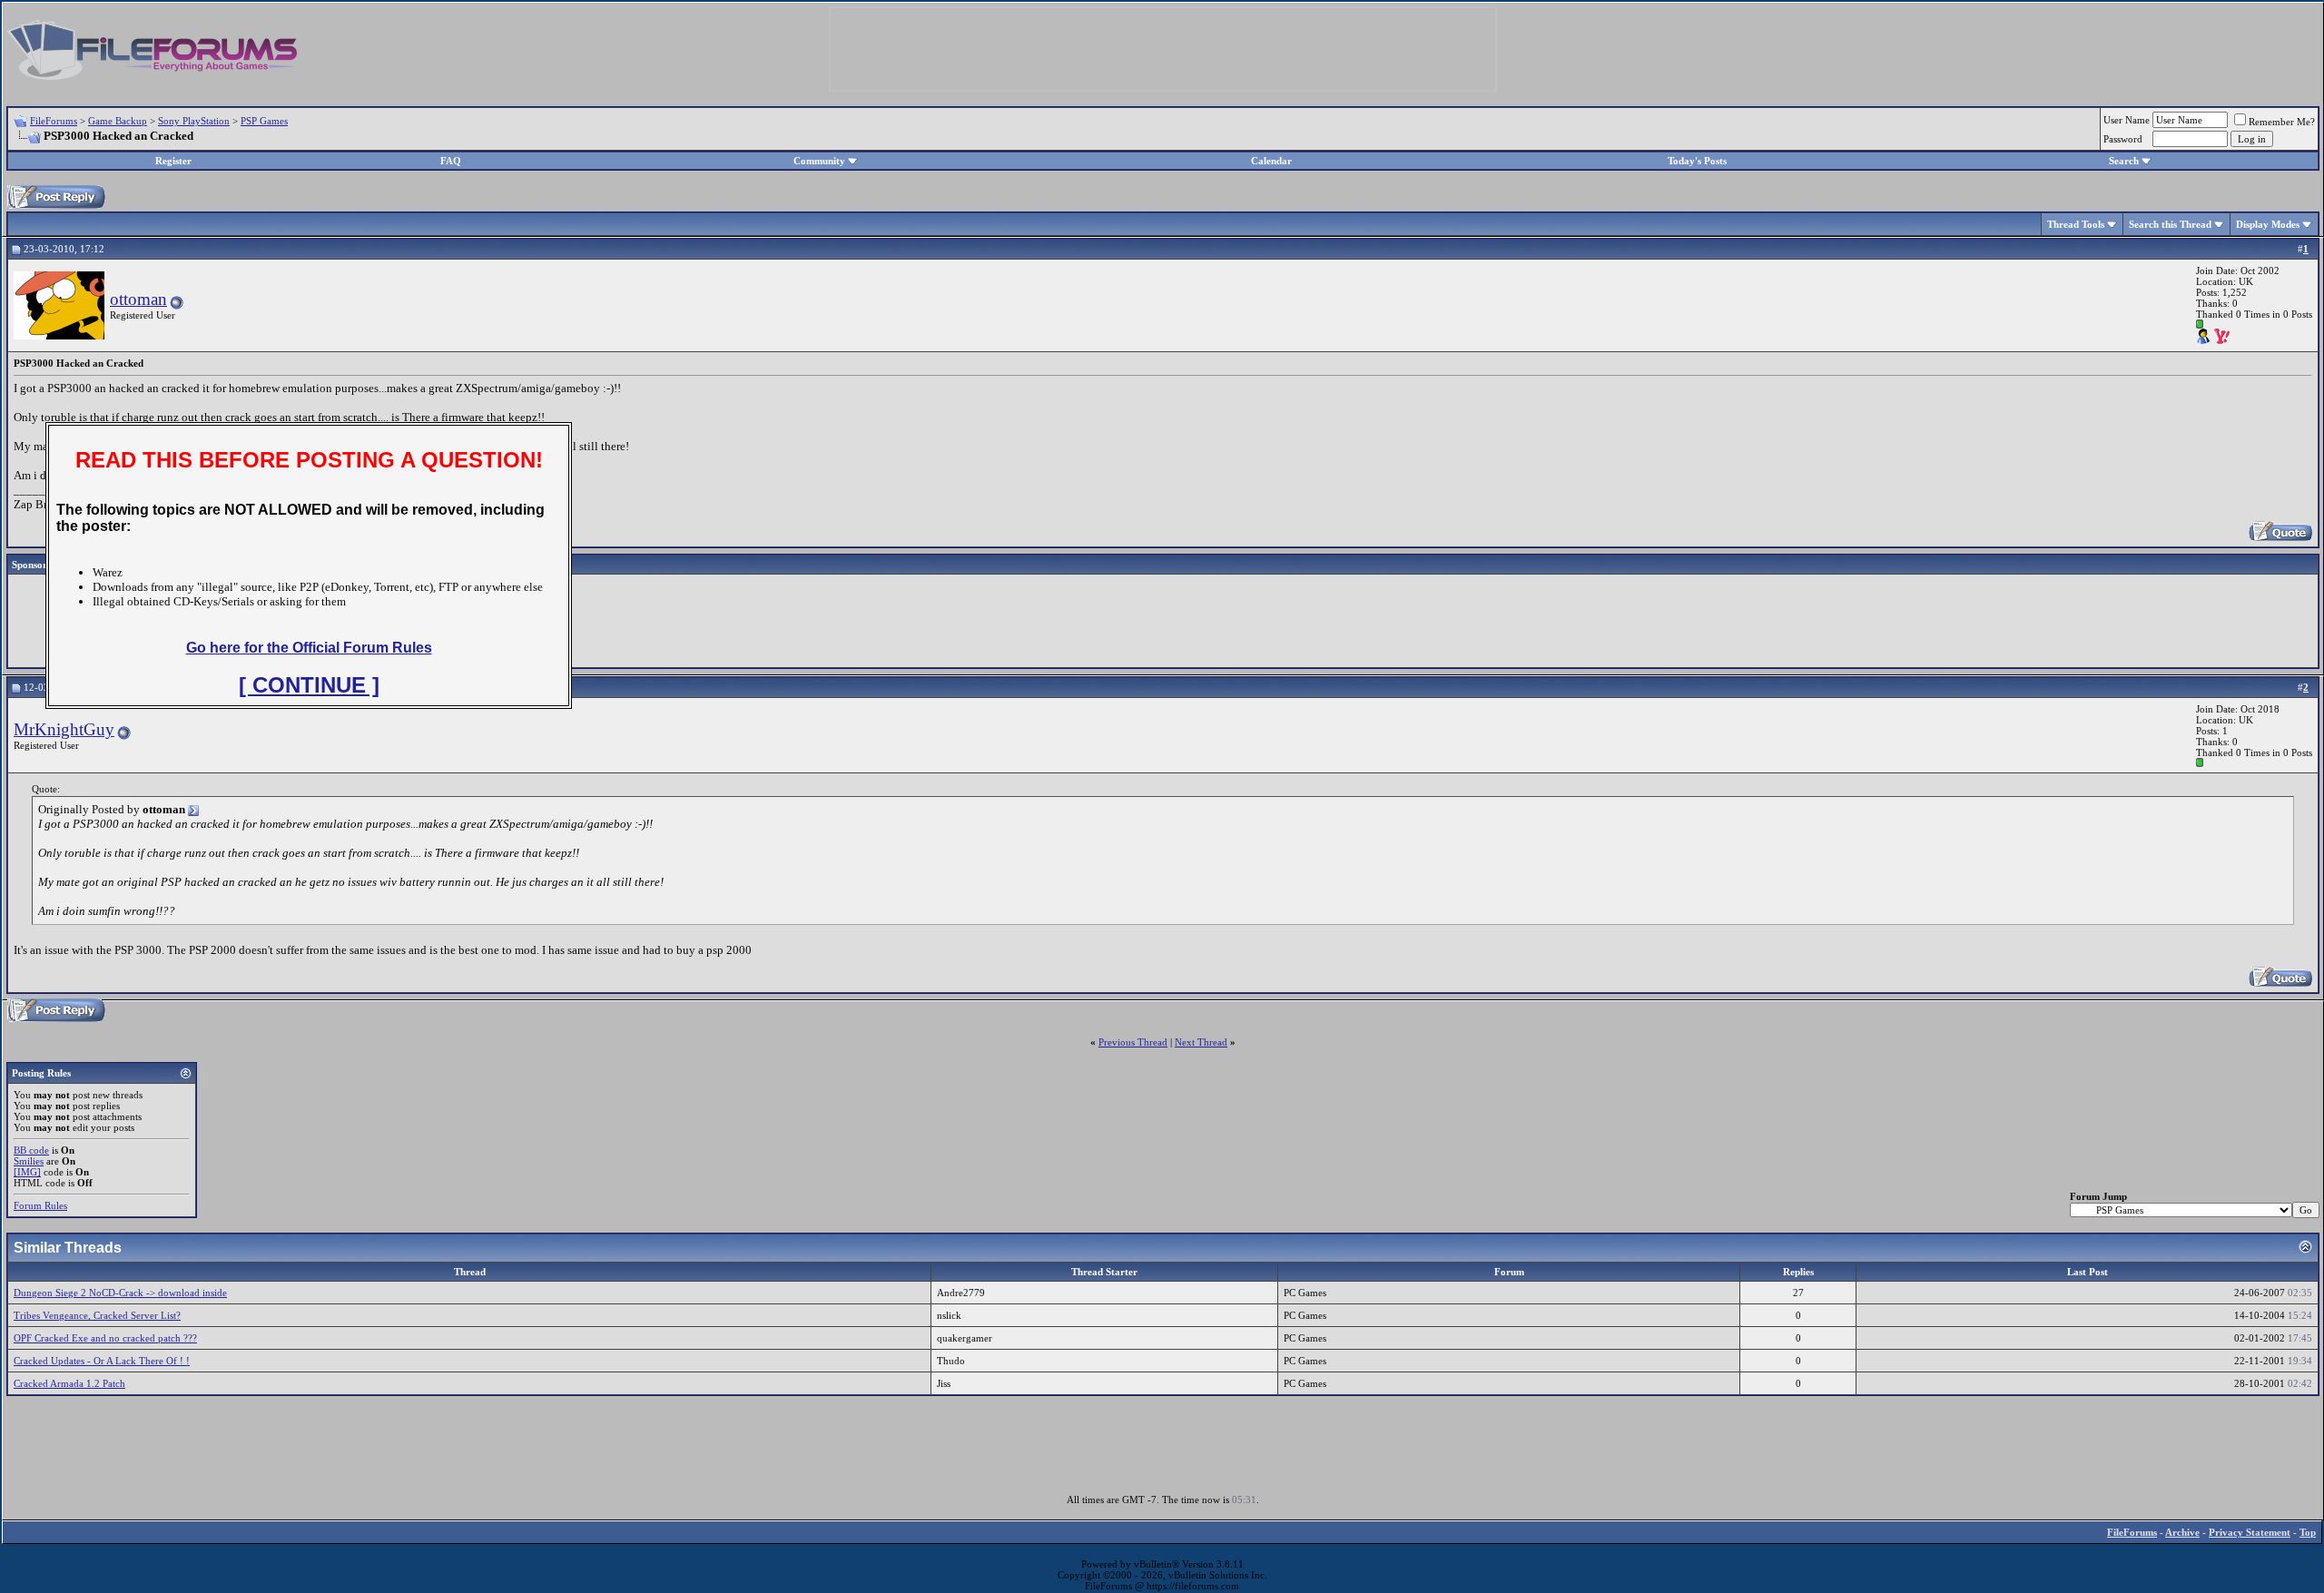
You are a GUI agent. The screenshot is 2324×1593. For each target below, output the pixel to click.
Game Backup (118, 121)
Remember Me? (2282, 122)
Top (2308, 1532)
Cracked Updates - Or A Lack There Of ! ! (102, 1361)
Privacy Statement (2250, 1532)
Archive (2182, 1532)
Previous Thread (1133, 1042)
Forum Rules (40, 1205)
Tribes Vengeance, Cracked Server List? (97, 1315)
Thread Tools (2076, 224)
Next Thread (1201, 1042)
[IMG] (27, 1172)
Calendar (1271, 161)
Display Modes (2268, 224)
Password (2123, 139)
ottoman (138, 299)
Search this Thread (2170, 224)
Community (819, 161)
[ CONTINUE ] (309, 685)
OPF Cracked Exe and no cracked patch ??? (105, 1338)
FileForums (54, 121)
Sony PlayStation (194, 121)
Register (173, 161)
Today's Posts (1697, 161)
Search (2124, 161)
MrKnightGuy (64, 729)
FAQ (451, 161)
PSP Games (264, 121)
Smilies (29, 1161)
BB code (31, 1150)
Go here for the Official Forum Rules (309, 648)
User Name (2127, 120)
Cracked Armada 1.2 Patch (69, 1383)
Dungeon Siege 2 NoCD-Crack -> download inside (120, 1293)
